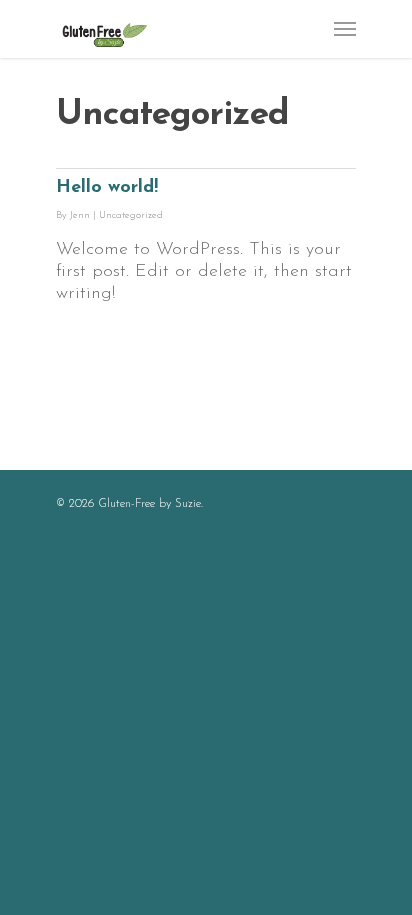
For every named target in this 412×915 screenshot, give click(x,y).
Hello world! (107, 188)
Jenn (80, 215)
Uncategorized (131, 215)
